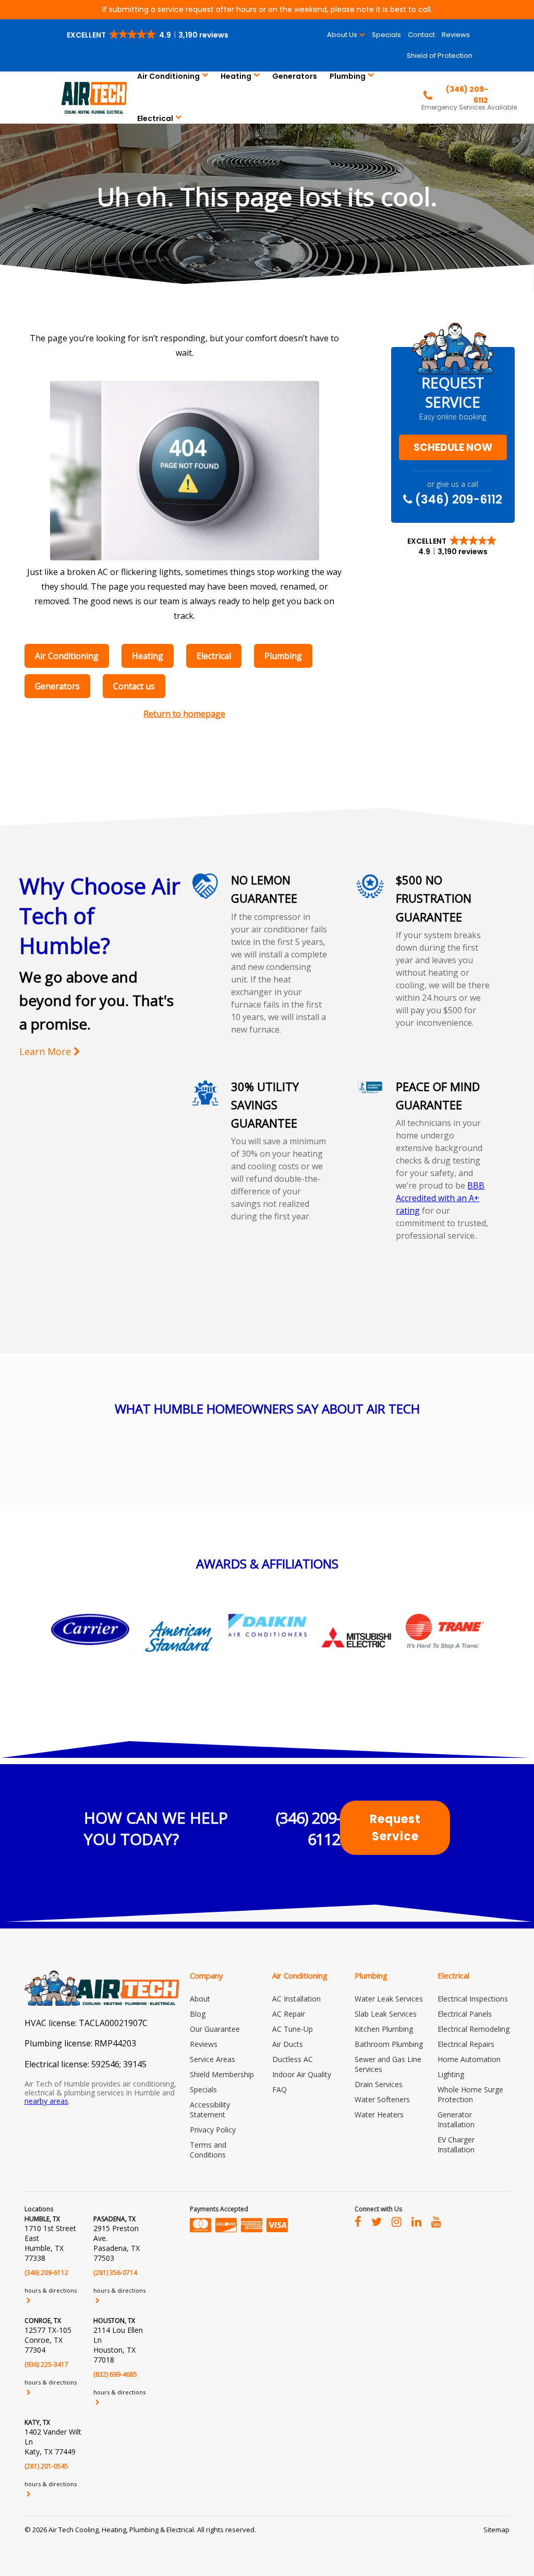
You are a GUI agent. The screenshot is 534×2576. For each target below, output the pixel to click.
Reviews (456, 35)
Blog (198, 2014)
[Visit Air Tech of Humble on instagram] (397, 2221)
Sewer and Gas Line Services (388, 2064)
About (200, 1999)
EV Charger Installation (456, 2144)
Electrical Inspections (473, 1999)
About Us (342, 35)
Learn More (46, 1052)
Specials (386, 35)
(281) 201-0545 (46, 2466)
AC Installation (296, 1999)
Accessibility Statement (210, 2110)
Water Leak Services (389, 1999)
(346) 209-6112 (457, 499)
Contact (421, 35)
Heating (236, 76)
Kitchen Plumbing (384, 2029)
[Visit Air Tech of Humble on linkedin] (416, 2221)
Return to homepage (184, 714)
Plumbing (348, 76)
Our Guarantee (215, 2029)
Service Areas (213, 2059)
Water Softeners (382, 2099)
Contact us (134, 686)
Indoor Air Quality (302, 2074)
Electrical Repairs (466, 2044)
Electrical (155, 118)
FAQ (280, 2089)
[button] (148, 35)
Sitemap (496, 2530)
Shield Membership (222, 2074)
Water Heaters (379, 2114)
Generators (295, 76)
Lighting (451, 2074)
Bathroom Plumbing (389, 2044)
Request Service (395, 1828)
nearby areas (46, 2101)
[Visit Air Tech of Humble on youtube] (436, 2221)
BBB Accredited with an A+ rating (440, 1198)
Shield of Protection (440, 56)
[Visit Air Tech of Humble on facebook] (358, 2221)
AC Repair (289, 2014)
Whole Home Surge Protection (470, 2094)
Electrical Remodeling (474, 2029)
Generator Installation (456, 2119)
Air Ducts (288, 2044)
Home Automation (469, 2059)
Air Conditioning (168, 76)
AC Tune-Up (293, 2029)
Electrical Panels (465, 2014)
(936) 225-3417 (46, 2364)
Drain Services (379, 2084)
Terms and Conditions (208, 2150)
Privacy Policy (213, 2130)
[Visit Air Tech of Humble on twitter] (377, 2221)
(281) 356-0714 (115, 2273)
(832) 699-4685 (115, 2374)
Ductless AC (293, 2059)
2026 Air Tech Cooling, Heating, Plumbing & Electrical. (115, 2530)
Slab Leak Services (386, 2014)
